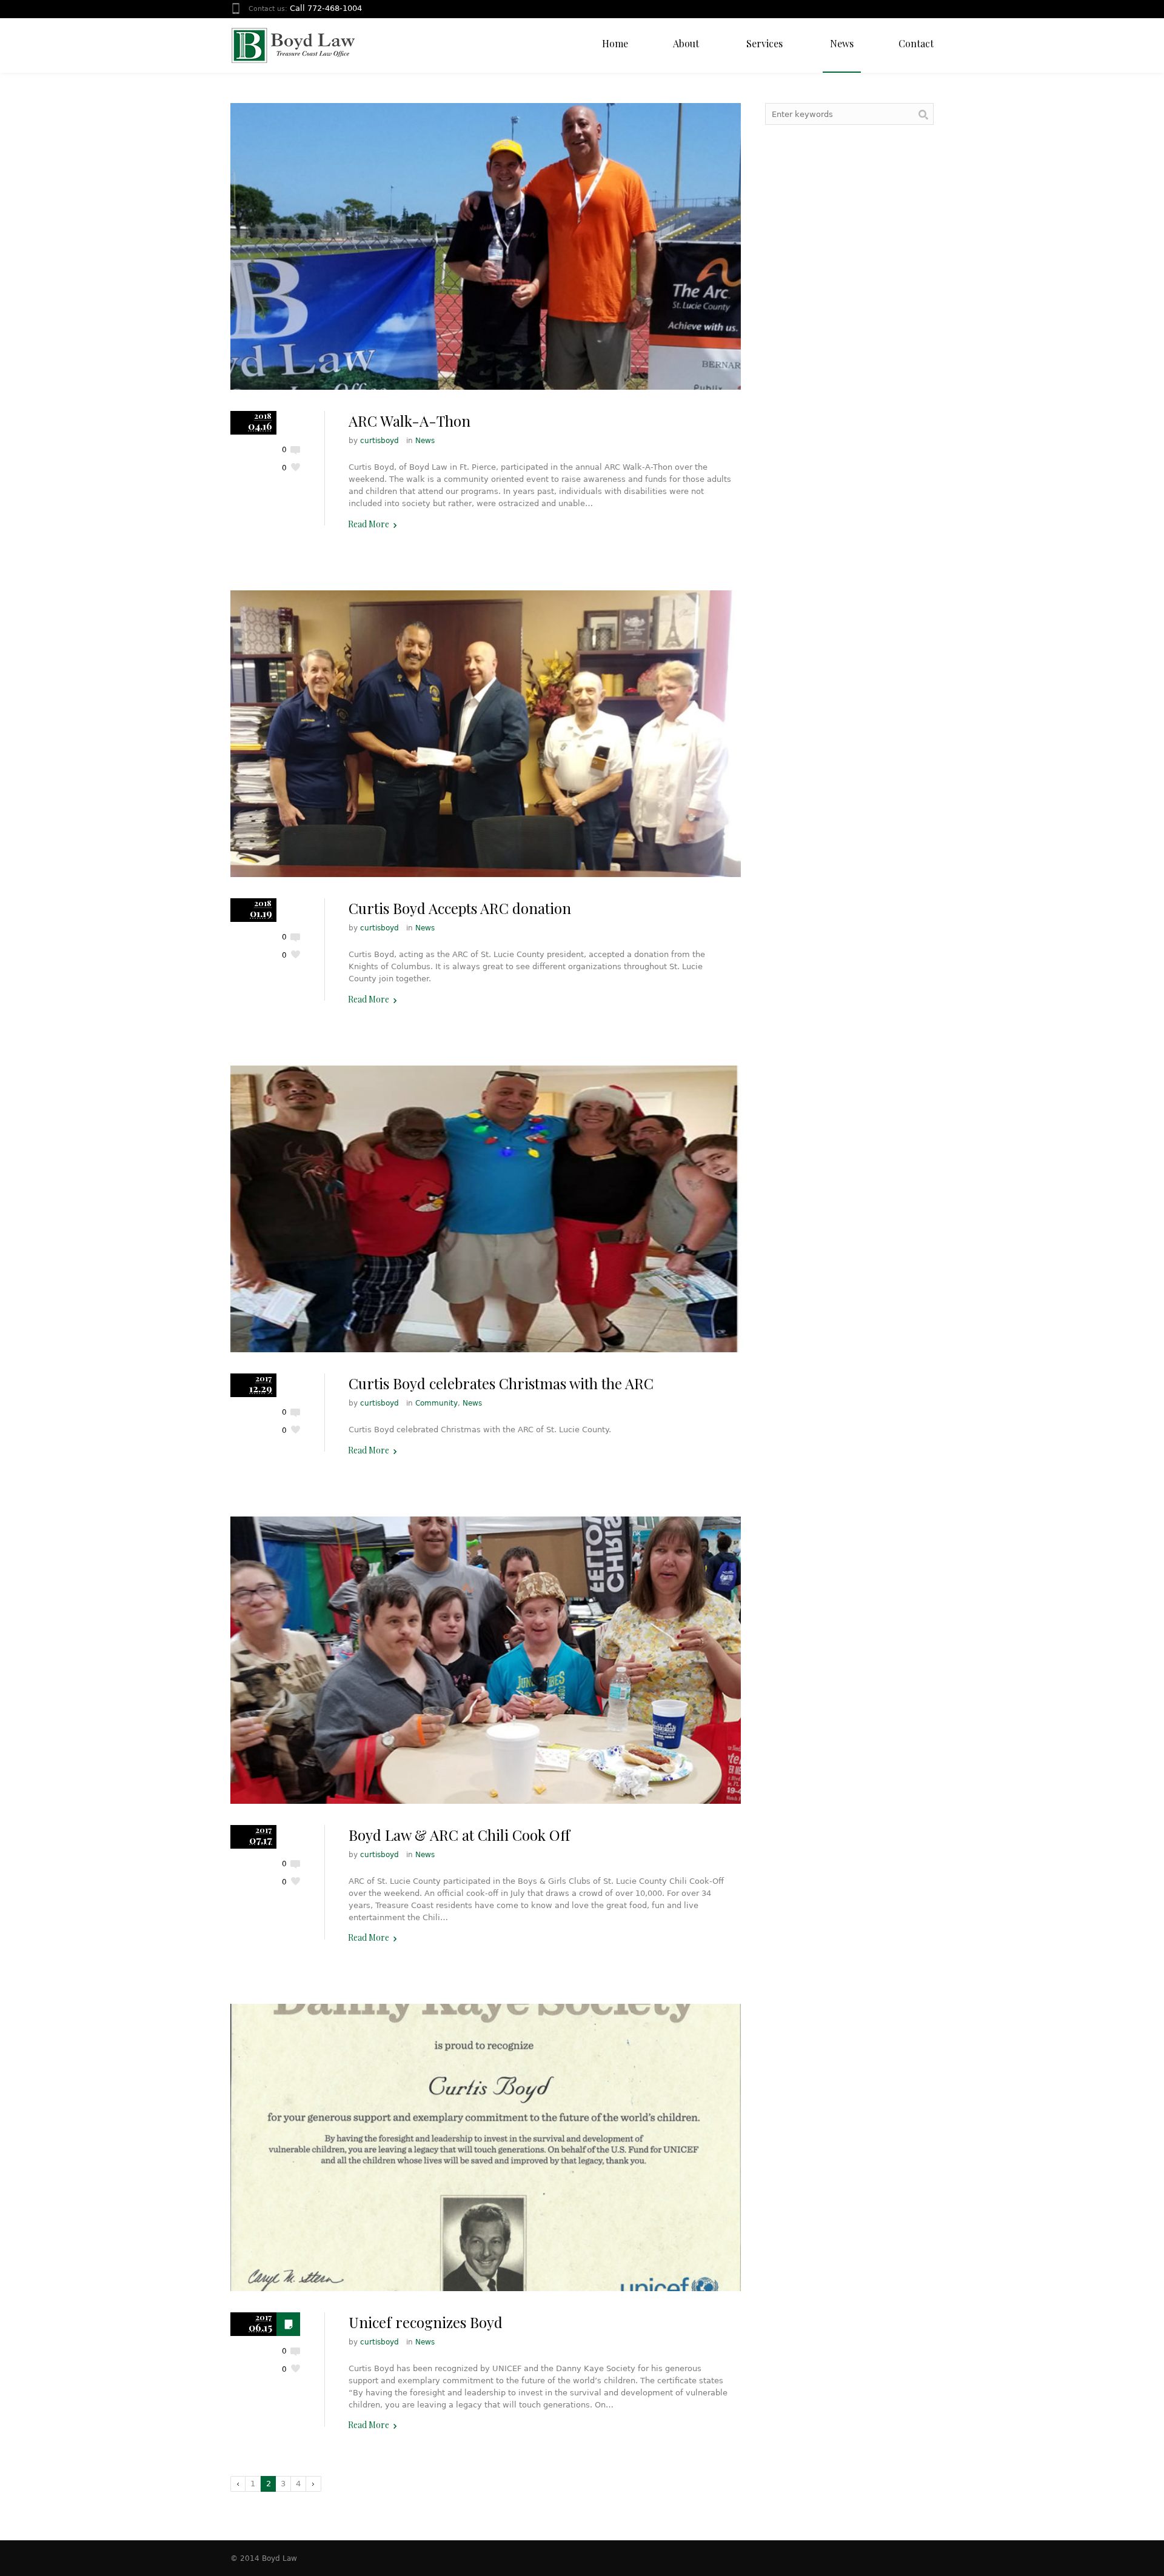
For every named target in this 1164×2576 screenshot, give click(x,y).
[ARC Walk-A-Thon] (486, 246)
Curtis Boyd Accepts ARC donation (460, 908)
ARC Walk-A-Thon (410, 421)
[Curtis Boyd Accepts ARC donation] (486, 734)
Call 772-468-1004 (326, 8)
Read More (369, 524)
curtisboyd (380, 441)
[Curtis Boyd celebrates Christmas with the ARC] (486, 1209)
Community (436, 1403)
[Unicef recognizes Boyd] (486, 2147)
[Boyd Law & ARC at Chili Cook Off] (486, 1660)
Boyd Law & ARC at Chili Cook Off (459, 1835)
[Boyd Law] (293, 45)
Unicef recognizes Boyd (426, 2322)
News (425, 441)
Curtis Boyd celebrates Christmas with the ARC (501, 1383)
